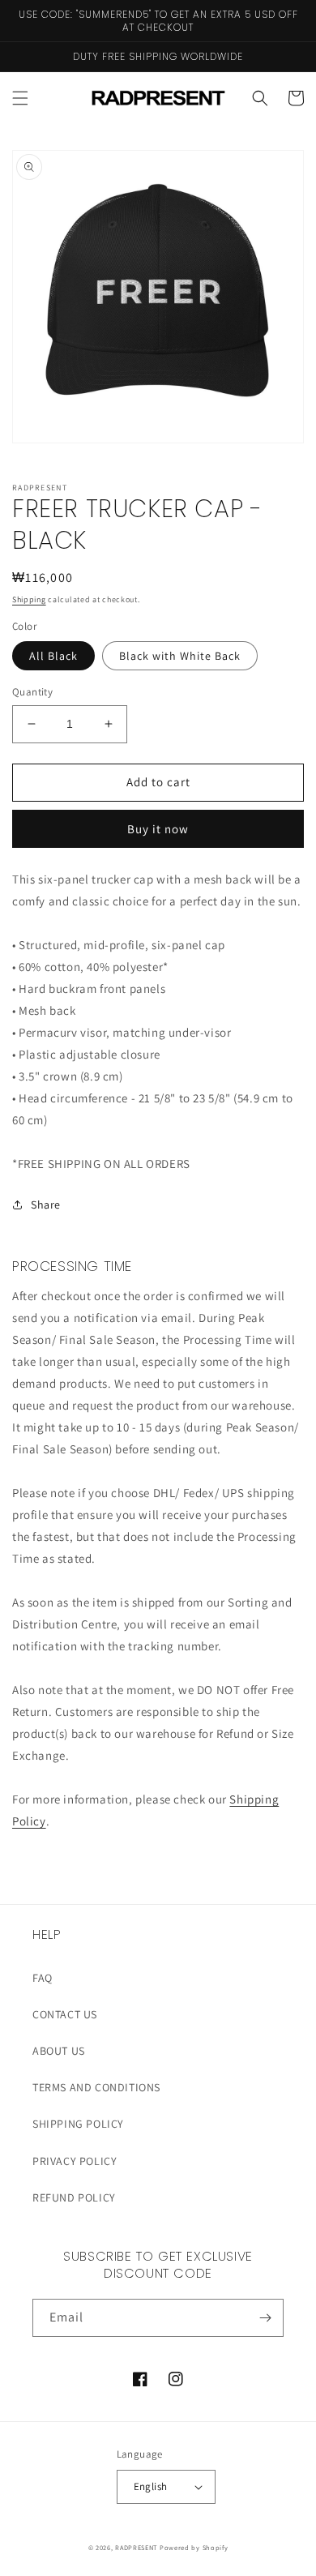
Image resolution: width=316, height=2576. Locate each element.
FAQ (43, 1978)
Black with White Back (180, 656)
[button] (20, 98)
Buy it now (158, 829)
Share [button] (46, 1205)
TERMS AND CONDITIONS (96, 2087)
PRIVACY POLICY (75, 2161)
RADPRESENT (136, 2547)
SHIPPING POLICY (78, 2124)
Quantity (32, 692)
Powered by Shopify (194, 2547)
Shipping (29, 599)
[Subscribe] (265, 2318)
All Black (53, 656)
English (151, 2486)
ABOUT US (59, 2051)
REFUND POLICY (74, 2197)
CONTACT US (65, 2014)
